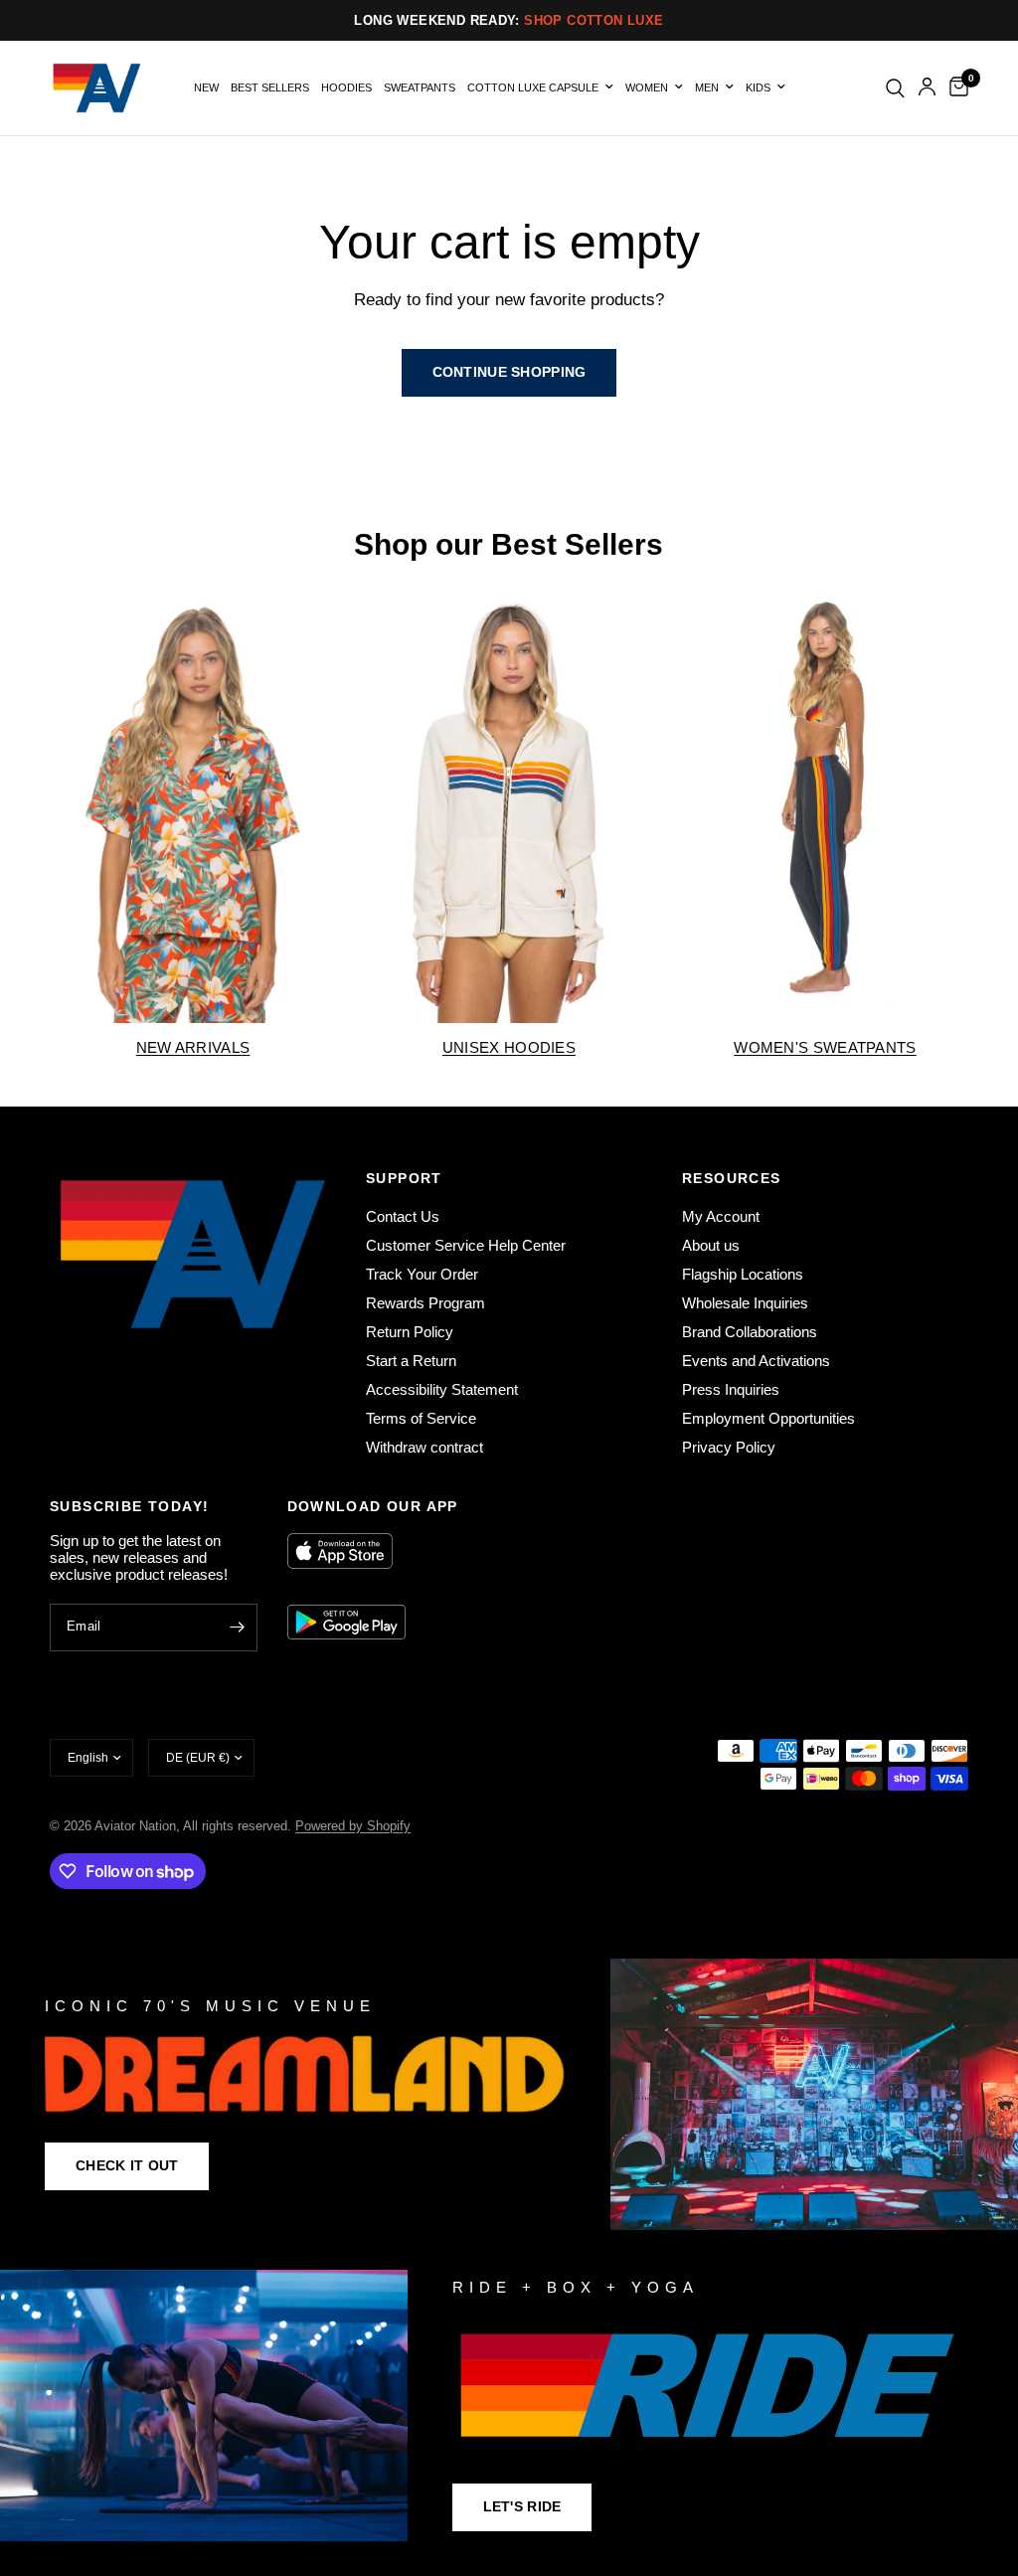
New (206, 87)
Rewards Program (425, 1303)
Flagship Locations (743, 1274)
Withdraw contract (424, 1447)
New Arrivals (193, 1047)
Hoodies (346, 87)
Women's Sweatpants (825, 1047)
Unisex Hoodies (509, 1047)
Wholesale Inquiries (745, 1303)
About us (711, 1245)
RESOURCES (732, 1178)
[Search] (895, 88)
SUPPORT (404, 1178)
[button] (127, 2166)
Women (647, 87)
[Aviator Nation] (509, 2094)
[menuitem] (206, 88)
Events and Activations (756, 1361)
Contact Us (403, 1216)
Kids (758, 87)
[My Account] (927, 88)
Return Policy (410, 1332)
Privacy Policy (729, 1447)
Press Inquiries (731, 1389)
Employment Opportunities (768, 1418)
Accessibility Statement (442, 1389)
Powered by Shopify (353, 1826)
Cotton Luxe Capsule (533, 87)
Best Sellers (270, 87)
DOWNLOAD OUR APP (373, 1506)
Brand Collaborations (750, 1332)
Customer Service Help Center (466, 1245)
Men (707, 87)
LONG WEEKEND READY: (509, 20)
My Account (721, 1216)
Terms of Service (421, 1418)
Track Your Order (422, 1274)
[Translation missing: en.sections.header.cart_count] (955, 88)
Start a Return (411, 1361)
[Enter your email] (238, 1628)
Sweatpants (420, 87)
